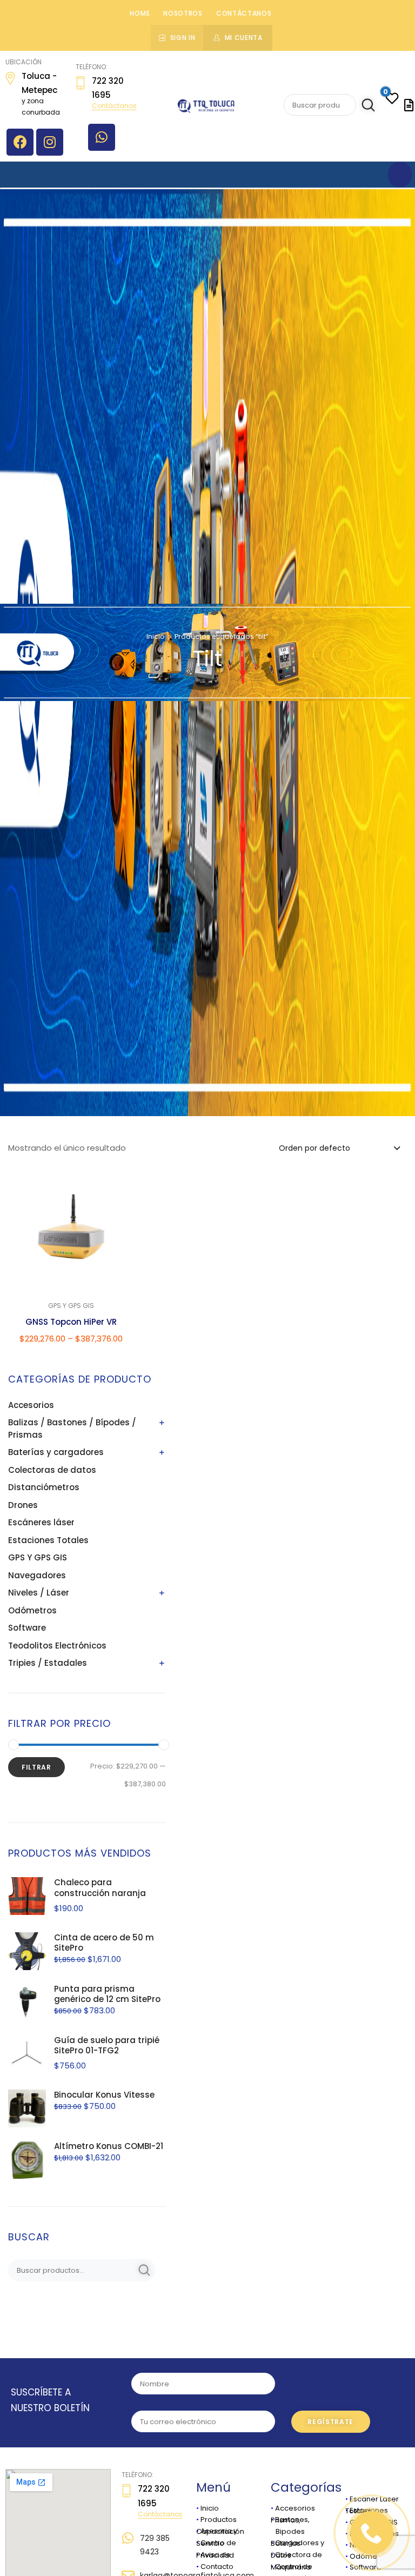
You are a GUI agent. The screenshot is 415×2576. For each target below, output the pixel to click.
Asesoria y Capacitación (220, 2531)
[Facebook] (20, 142)
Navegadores (37, 1575)
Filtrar (36, 1767)
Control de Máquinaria (292, 2567)
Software (27, 1628)
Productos (219, 2520)
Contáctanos (244, 13)
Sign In (183, 38)
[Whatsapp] (102, 137)
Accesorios (31, 1405)
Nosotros (183, 13)
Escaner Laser (374, 2499)
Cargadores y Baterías (297, 2543)
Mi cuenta (244, 38)
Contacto (217, 2567)
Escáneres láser (41, 1522)
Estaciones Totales (48, 1540)
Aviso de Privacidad (215, 2555)
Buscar (366, 105)
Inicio (156, 636)
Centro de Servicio (216, 2543)
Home (140, 13)
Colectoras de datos (52, 1470)
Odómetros (32, 1610)
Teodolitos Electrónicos (57, 1646)
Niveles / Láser (39, 1593)
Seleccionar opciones (71, 1366)
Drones (23, 1505)
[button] (120, 1182)
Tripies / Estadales (48, 1663)
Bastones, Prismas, (290, 2520)
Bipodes (288, 2531)
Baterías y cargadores (56, 1452)
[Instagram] (50, 142)
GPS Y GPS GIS (38, 1557)
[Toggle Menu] (400, 175)
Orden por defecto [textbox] (314, 1148)
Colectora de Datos (296, 2555)
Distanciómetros (44, 1487)
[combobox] (339, 1147)
